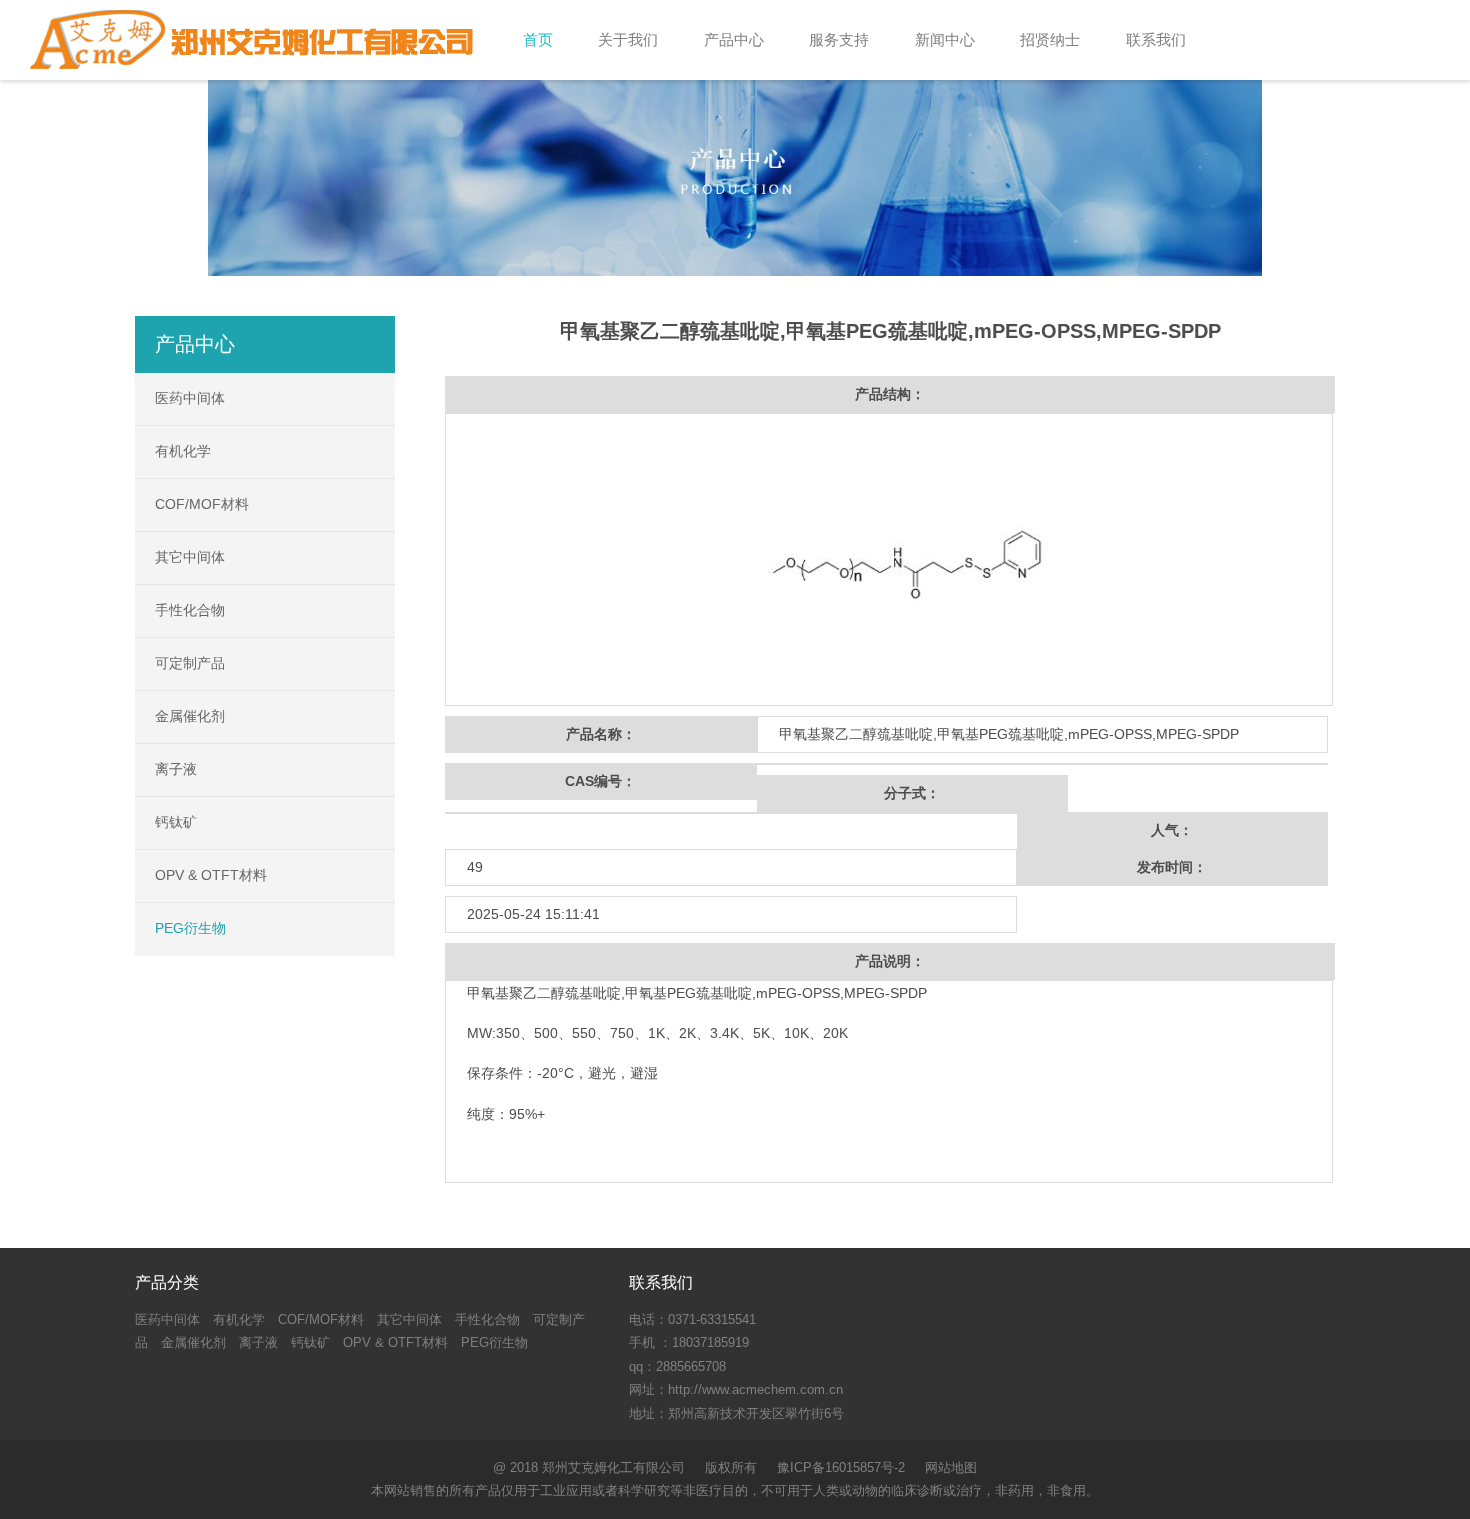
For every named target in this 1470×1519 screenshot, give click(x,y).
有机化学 (183, 451)
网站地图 (951, 1467)
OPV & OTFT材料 (211, 875)
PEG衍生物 (190, 928)
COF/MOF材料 (202, 504)
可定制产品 (190, 663)
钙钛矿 (176, 822)
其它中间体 (190, 557)
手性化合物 (190, 610)
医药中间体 (190, 398)
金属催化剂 (190, 716)
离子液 (176, 769)
